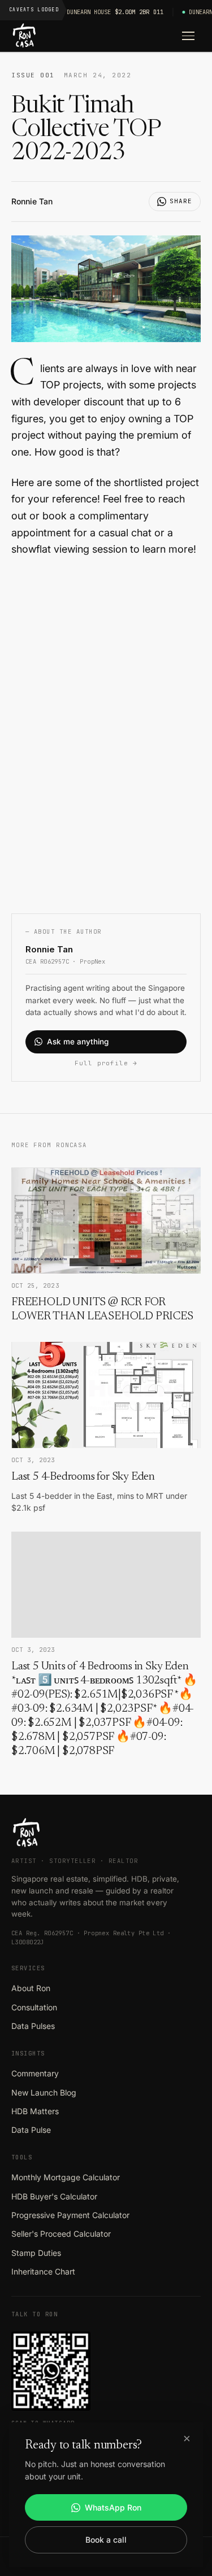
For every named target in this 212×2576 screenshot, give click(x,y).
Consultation (34, 2007)
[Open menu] (188, 36)
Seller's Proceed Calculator (61, 2234)
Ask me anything (78, 1042)
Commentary (35, 2073)
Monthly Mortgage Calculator (66, 2177)
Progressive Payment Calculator (70, 2215)
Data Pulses (33, 2026)
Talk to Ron (34, 2314)
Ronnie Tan (32, 201)
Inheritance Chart (43, 2271)
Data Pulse (31, 2130)
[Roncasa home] (25, 36)
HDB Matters (35, 2111)
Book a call (106, 2540)
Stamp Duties (36, 2253)
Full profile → (106, 1063)
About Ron (31, 1988)
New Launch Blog (44, 2092)
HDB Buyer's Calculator (54, 2196)
